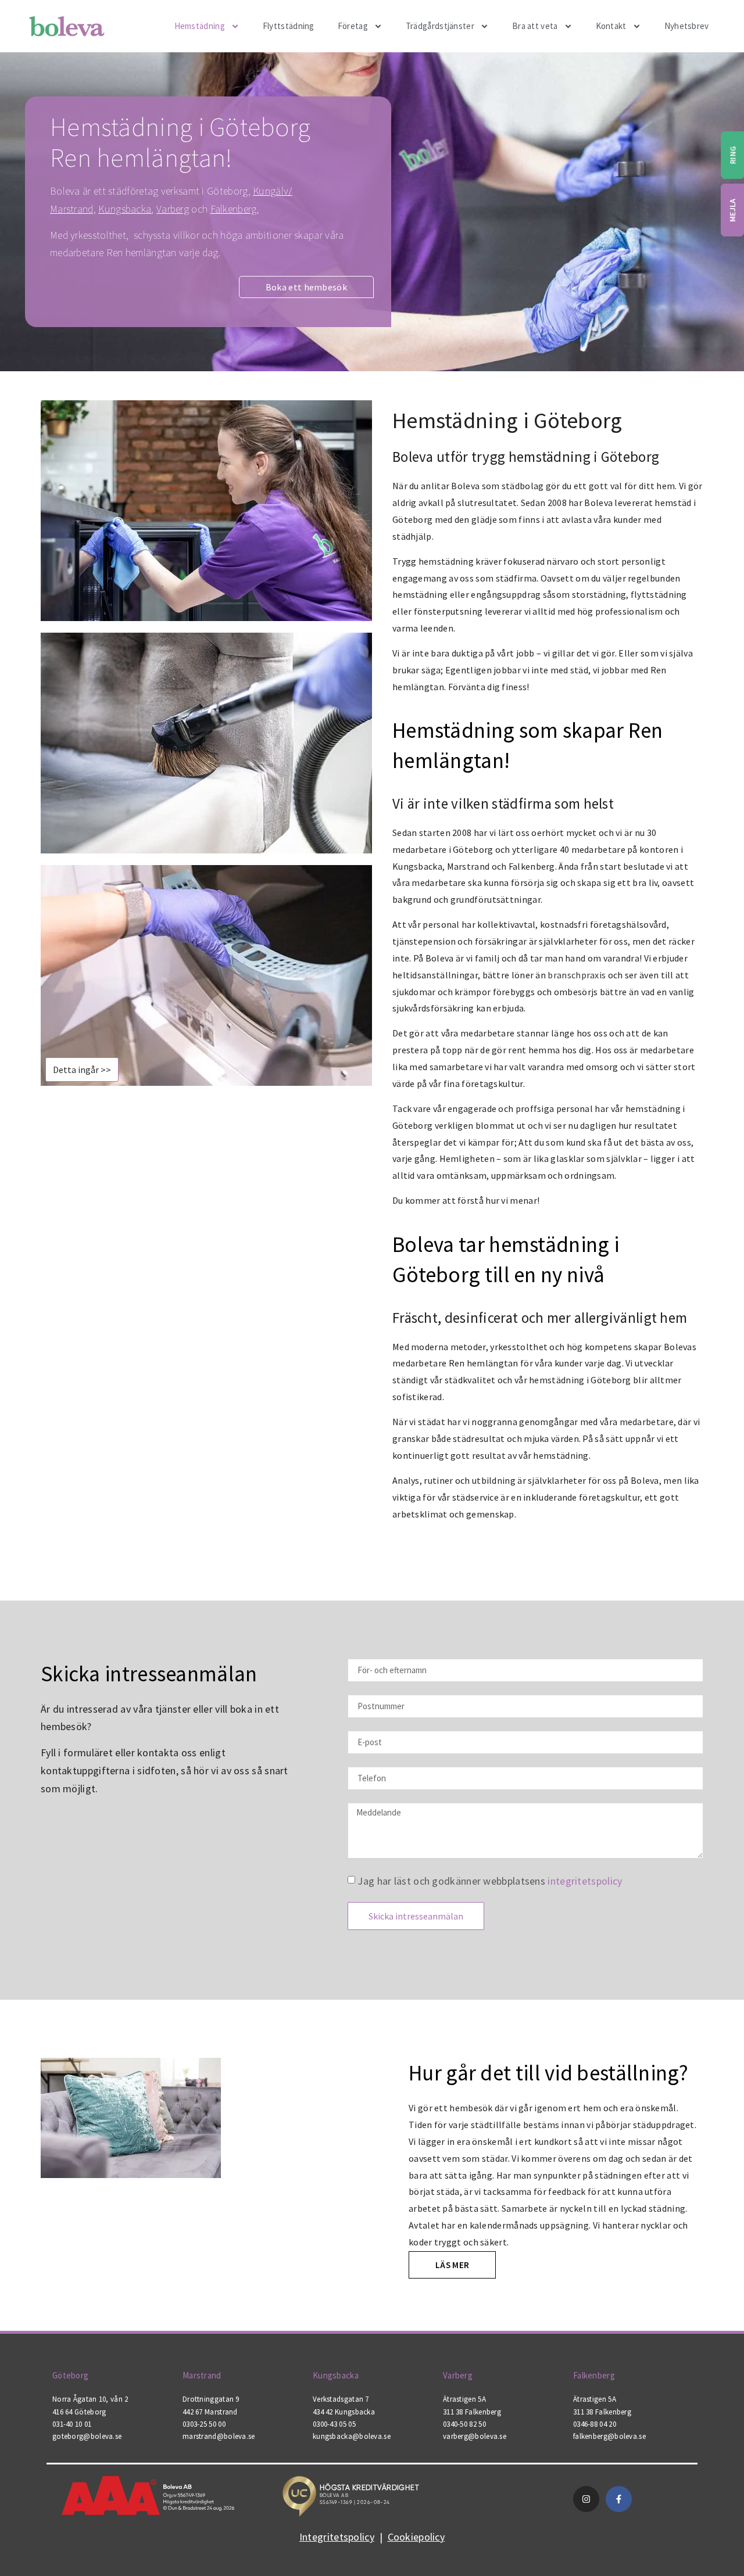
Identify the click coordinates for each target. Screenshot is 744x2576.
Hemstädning (200, 26)
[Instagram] (586, 2499)
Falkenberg (594, 2375)
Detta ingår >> (82, 1070)
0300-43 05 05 (334, 2424)
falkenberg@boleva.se (609, 2436)
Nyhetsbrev (687, 26)
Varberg (173, 209)
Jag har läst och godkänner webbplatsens (490, 1880)
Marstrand (202, 2375)
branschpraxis (577, 975)
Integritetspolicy (337, 2537)
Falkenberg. (235, 209)
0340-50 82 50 (464, 2424)
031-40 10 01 (72, 2424)
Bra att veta (535, 26)
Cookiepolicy (416, 2537)
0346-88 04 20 (595, 2424)
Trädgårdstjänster (440, 26)
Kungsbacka (125, 209)
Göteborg (70, 2375)
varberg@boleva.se (475, 2436)
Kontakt (611, 26)
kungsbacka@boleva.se (352, 2436)
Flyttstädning (289, 26)
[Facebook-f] (619, 2499)
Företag (353, 26)
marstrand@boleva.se (219, 2436)
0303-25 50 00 (204, 2424)
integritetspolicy (585, 1880)
